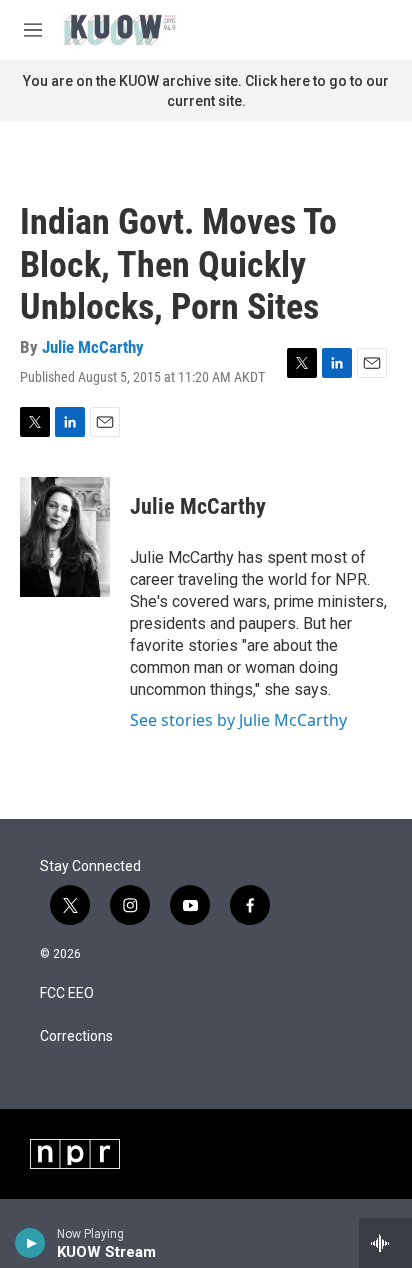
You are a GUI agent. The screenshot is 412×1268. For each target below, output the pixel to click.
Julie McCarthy (93, 347)
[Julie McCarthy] (65, 537)
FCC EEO (67, 993)
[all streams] (385, 1243)
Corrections (76, 1036)
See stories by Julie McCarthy (238, 720)
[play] (30, 1243)
